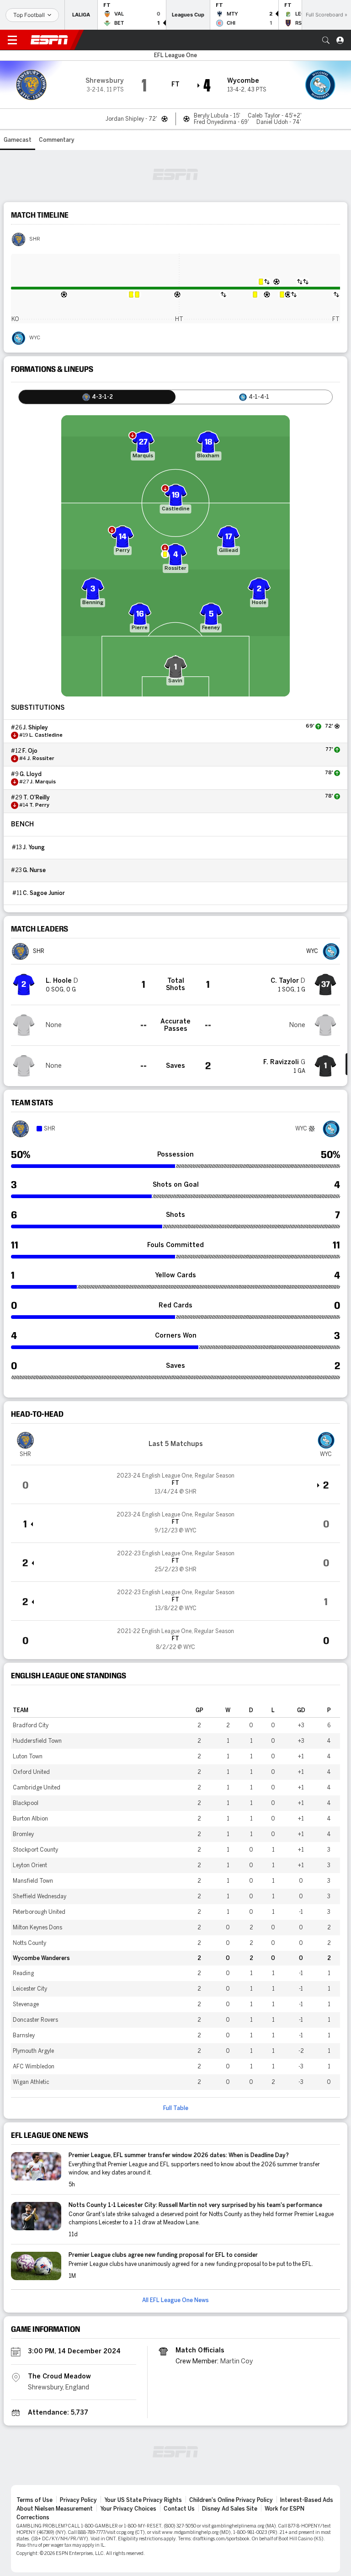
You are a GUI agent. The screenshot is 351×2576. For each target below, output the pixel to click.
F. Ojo (30, 751)
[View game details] (175, 1484)
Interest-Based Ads (307, 2500)
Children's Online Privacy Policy (231, 2500)
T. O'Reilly (37, 798)
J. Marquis (43, 782)
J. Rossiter (41, 759)
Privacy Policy (78, 2500)
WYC (35, 338)
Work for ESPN (285, 2509)
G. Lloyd (31, 774)
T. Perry (39, 805)
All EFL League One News (175, 2300)
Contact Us (179, 2509)
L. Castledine (46, 735)
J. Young (34, 847)
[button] (326, 40)
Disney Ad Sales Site (230, 2509)
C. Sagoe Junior (44, 893)
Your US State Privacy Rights (143, 2500)
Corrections (33, 2517)
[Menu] (12, 40)
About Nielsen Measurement (55, 2509)
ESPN (49, 40)
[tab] (97, 397)
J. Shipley (35, 728)
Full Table (176, 2108)
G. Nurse (34, 870)
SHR (35, 239)
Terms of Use (35, 2500)
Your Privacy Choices (128, 2509)
